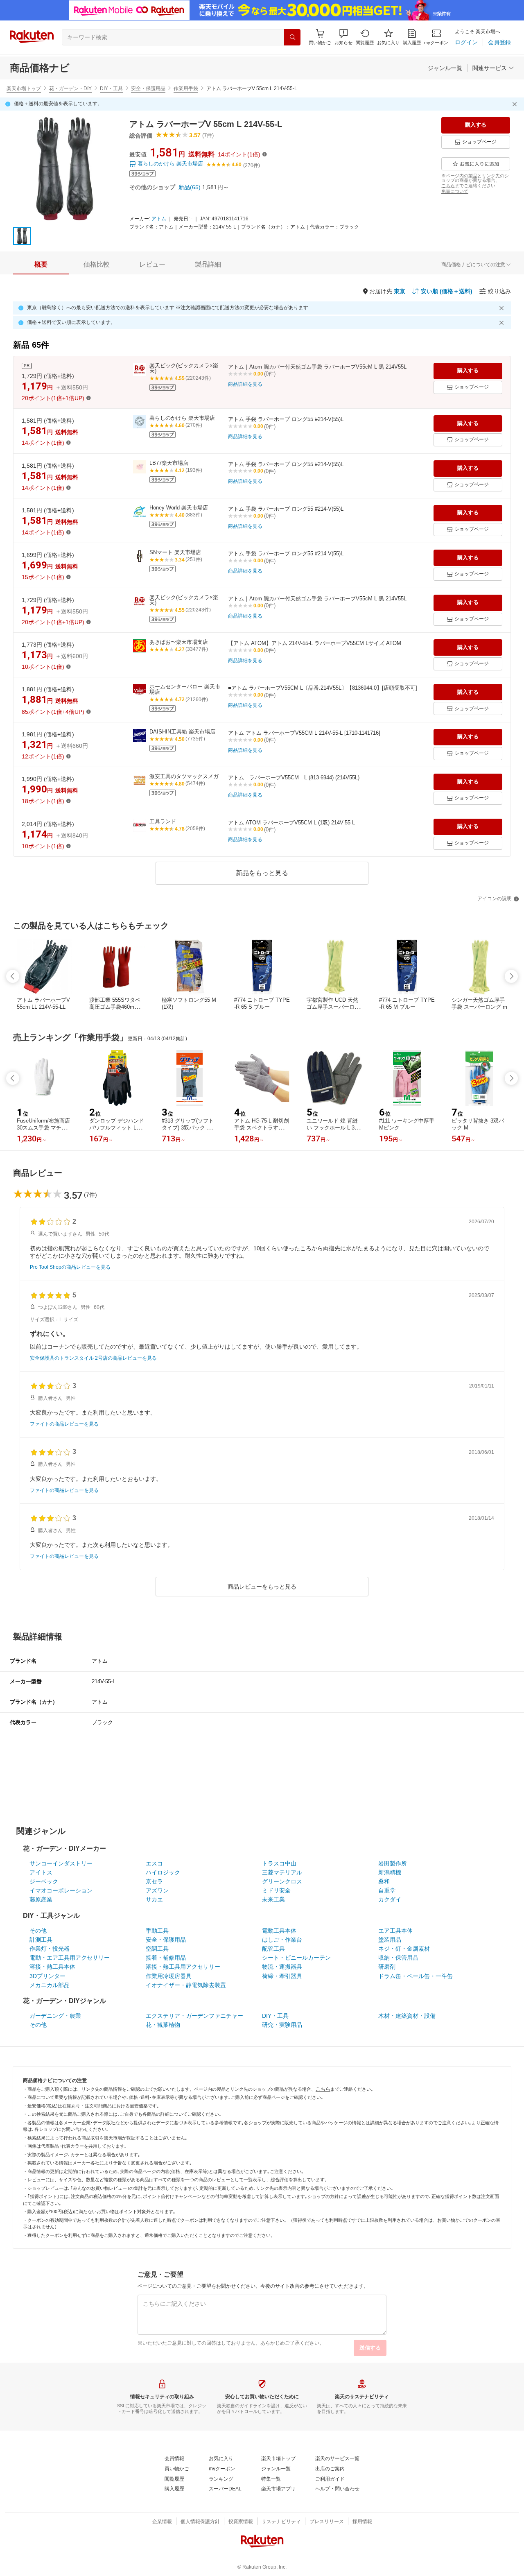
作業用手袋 (186, 88)
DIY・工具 (111, 88)
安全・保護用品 (148, 88)
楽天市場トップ (24, 88)
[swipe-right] (511, 976)
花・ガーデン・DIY (70, 88)
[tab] (41, 265)
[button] (343, 37)
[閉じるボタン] (516, 104)
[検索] (292, 37)
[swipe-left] (13, 976)
